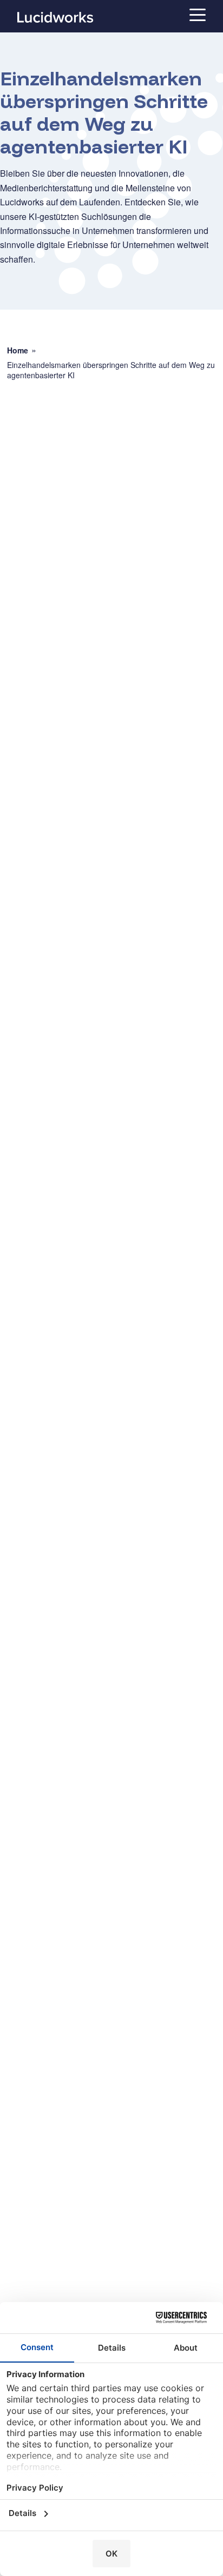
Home (18, 350)
